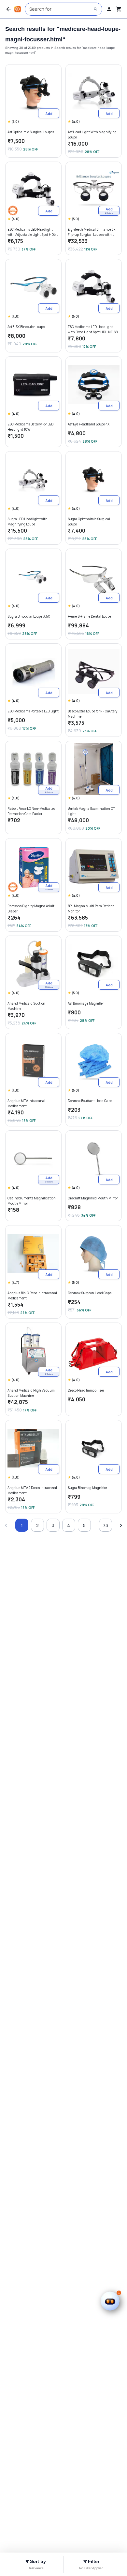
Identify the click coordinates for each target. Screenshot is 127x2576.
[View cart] (119, 9)
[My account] (109, 9)
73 (106, 1525)
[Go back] (8, 9)
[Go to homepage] (18, 9)
